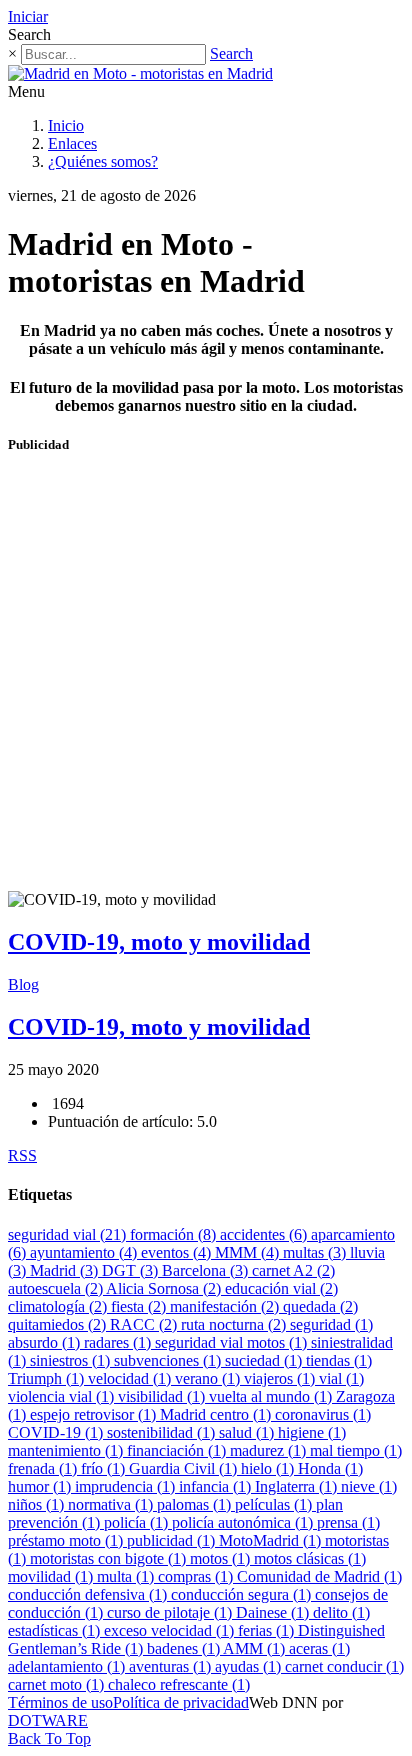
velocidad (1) (131, 1378)
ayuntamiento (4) (85, 1252)
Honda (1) (330, 1468)
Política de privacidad (181, 1702)
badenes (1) (185, 1648)
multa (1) (127, 1576)
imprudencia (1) (127, 1486)
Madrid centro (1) (217, 1414)
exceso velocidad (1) (171, 1630)
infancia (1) (217, 1486)
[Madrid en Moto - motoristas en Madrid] (140, 73)
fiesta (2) (140, 1306)
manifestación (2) (226, 1306)
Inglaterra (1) (298, 1486)
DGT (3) (132, 1270)
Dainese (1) (274, 1612)
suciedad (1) (265, 1360)
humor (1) (41, 1486)
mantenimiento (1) (67, 1450)
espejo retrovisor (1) (95, 1414)
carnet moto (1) (58, 1684)
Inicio (66, 125)
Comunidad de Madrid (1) (319, 1576)
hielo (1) (269, 1468)
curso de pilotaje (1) (171, 1612)
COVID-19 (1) (57, 1432)
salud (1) (248, 1432)
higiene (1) (312, 1432)
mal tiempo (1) (356, 1450)
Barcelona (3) (207, 1270)
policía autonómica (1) (244, 1522)
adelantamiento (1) (68, 1666)
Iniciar (28, 16)
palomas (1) (196, 1504)
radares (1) (119, 1342)
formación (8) (175, 1234)
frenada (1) (44, 1468)
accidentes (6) (265, 1234)
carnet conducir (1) (344, 1666)
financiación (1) (178, 1450)
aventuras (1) (172, 1666)
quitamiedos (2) (59, 1324)
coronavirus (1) (323, 1414)
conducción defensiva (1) (89, 1594)
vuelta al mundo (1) (272, 1396)
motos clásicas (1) (310, 1558)
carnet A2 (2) (293, 1270)
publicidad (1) (173, 1540)
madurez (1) (270, 1450)
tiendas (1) (339, 1360)
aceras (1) (319, 1648)
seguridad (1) (331, 1324)
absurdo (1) (46, 1342)
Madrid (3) (66, 1270)
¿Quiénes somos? (103, 161)
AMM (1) (256, 1648)
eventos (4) (178, 1252)
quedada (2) (320, 1306)
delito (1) (341, 1612)
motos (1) (222, 1558)
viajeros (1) (281, 1378)
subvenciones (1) (169, 1360)
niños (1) (38, 1504)
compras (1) (197, 1576)
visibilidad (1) (163, 1396)
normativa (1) (112, 1504)
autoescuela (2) (57, 1288)
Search (231, 53)
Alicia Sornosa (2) (165, 1288)
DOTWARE (48, 1720)
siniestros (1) (72, 1360)
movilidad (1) (52, 1576)
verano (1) (209, 1378)
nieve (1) (369, 1486)
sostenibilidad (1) (163, 1432)
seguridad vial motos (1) (233, 1342)
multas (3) (316, 1252)
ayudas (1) (250, 1666)
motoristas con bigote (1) (110, 1558)
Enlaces (72, 143)
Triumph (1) (48, 1378)
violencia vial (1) (63, 1396)
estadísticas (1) (56, 1630)
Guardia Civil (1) (185, 1468)
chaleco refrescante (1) (179, 1684)
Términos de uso (60, 1702)
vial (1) (341, 1378)
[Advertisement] (206, 681)
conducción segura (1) (243, 1594)
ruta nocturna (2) (235, 1324)
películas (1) (275, 1504)
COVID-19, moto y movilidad (159, 942)
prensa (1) (348, 1522)
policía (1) (138, 1522)
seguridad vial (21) (69, 1234)
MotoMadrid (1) (272, 1540)
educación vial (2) (281, 1288)
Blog (23, 984)
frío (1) (105, 1468)
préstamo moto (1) (67, 1540)
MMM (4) (249, 1252)
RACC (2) (145, 1324)
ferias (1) (268, 1630)
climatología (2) (59, 1306)
